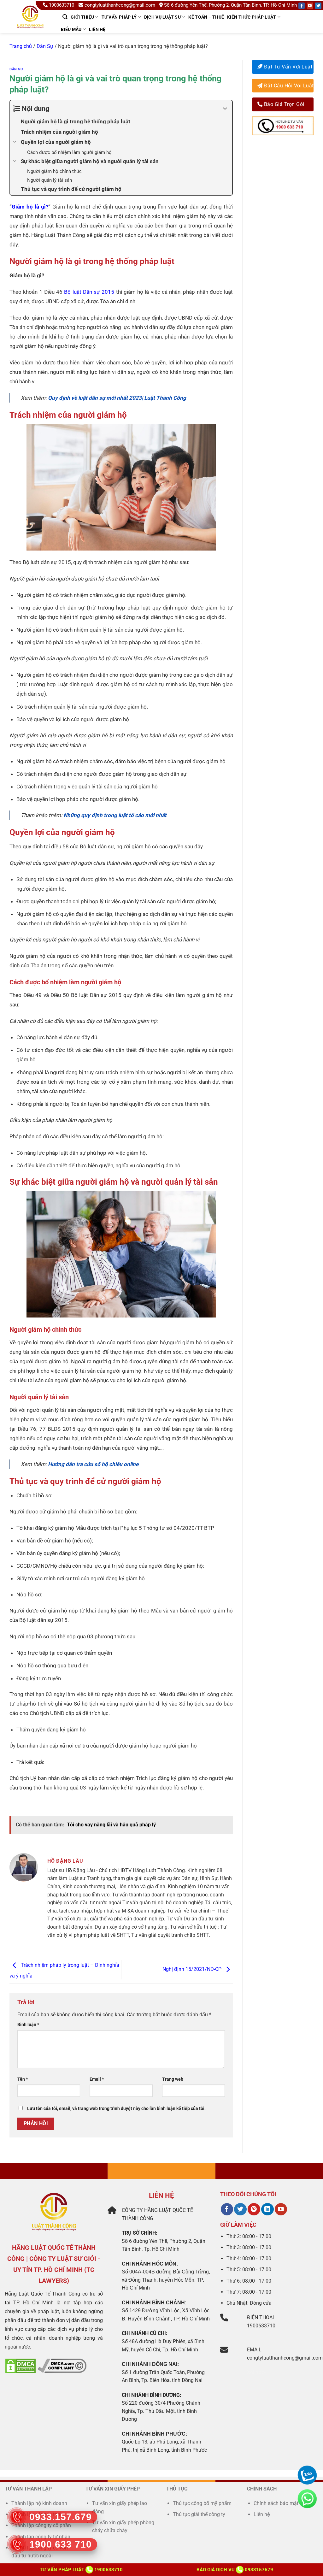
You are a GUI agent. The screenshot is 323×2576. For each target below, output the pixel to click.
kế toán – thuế (206, 17)
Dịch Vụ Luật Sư (163, 17)
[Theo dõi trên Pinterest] (254, 2209)
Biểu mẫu (71, 29)
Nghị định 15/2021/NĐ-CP (193, 1969)
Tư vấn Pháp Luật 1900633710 (81, 2570)
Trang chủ (21, 46)
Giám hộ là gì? (30, 207)
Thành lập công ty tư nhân (41, 2537)
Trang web (173, 2079)
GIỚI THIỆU (82, 17)
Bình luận (28, 2025)
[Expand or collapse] (225, 109)
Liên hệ (97, 29)
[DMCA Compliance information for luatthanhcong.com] (62, 2365)
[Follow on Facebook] (302, 6)
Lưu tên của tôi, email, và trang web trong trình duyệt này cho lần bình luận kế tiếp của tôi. (116, 2109)
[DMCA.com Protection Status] (21, 2365)
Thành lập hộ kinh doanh (39, 2503)
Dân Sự (45, 46)
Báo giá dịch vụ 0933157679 (235, 2570)
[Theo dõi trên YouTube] (281, 2209)
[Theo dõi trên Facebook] (227, 2209)
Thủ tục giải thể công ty (200, 2514)
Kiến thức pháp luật (252, 17)
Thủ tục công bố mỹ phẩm (202, 2503)
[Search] (65, 17)
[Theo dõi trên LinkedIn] (267, 2209)
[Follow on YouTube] (310, 6)
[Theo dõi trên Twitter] (240, 2209)
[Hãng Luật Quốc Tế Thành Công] (33, 25)
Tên (23, 2079)
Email (97, 2079)
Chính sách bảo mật (276, 2503)
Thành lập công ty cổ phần (41, 2525)
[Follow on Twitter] (318, 6)
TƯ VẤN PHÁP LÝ (119, 17)
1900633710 (62, 5)
